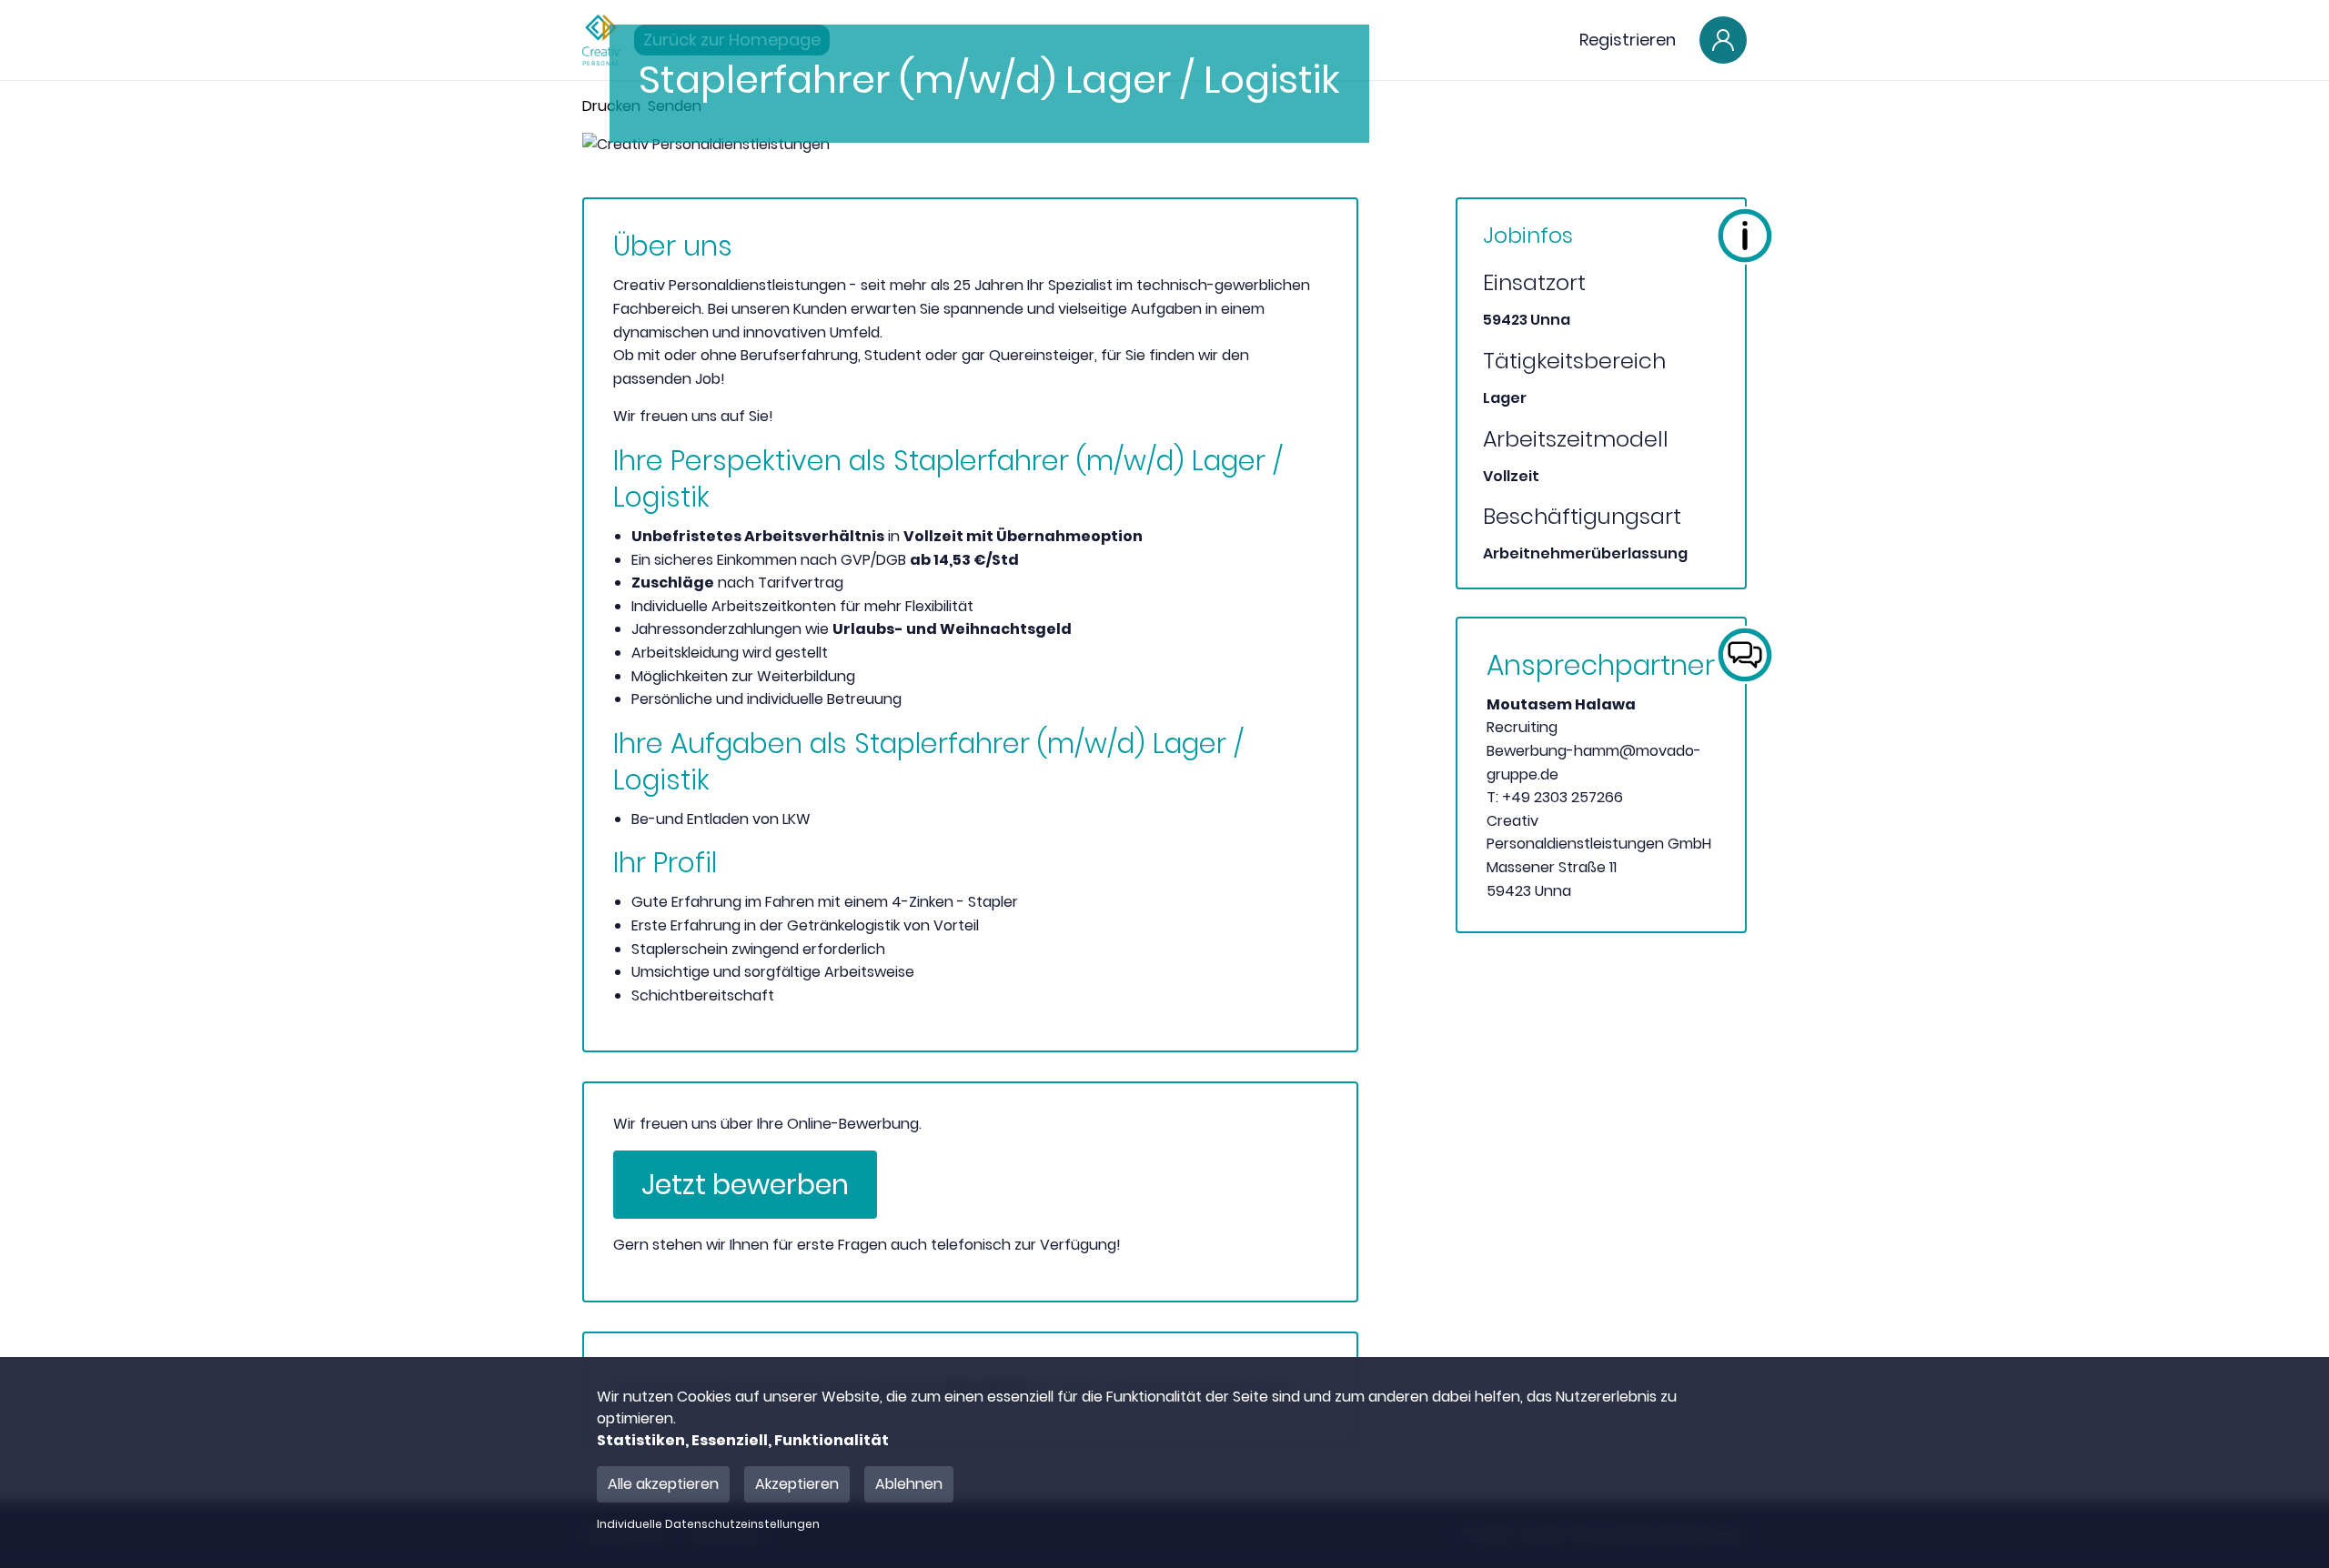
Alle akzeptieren (663, 1484)
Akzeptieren (797, 1484)
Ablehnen (909, 1484)
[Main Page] (601, 40)
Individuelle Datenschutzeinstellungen (708, 1524)
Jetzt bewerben (745, 1185)
